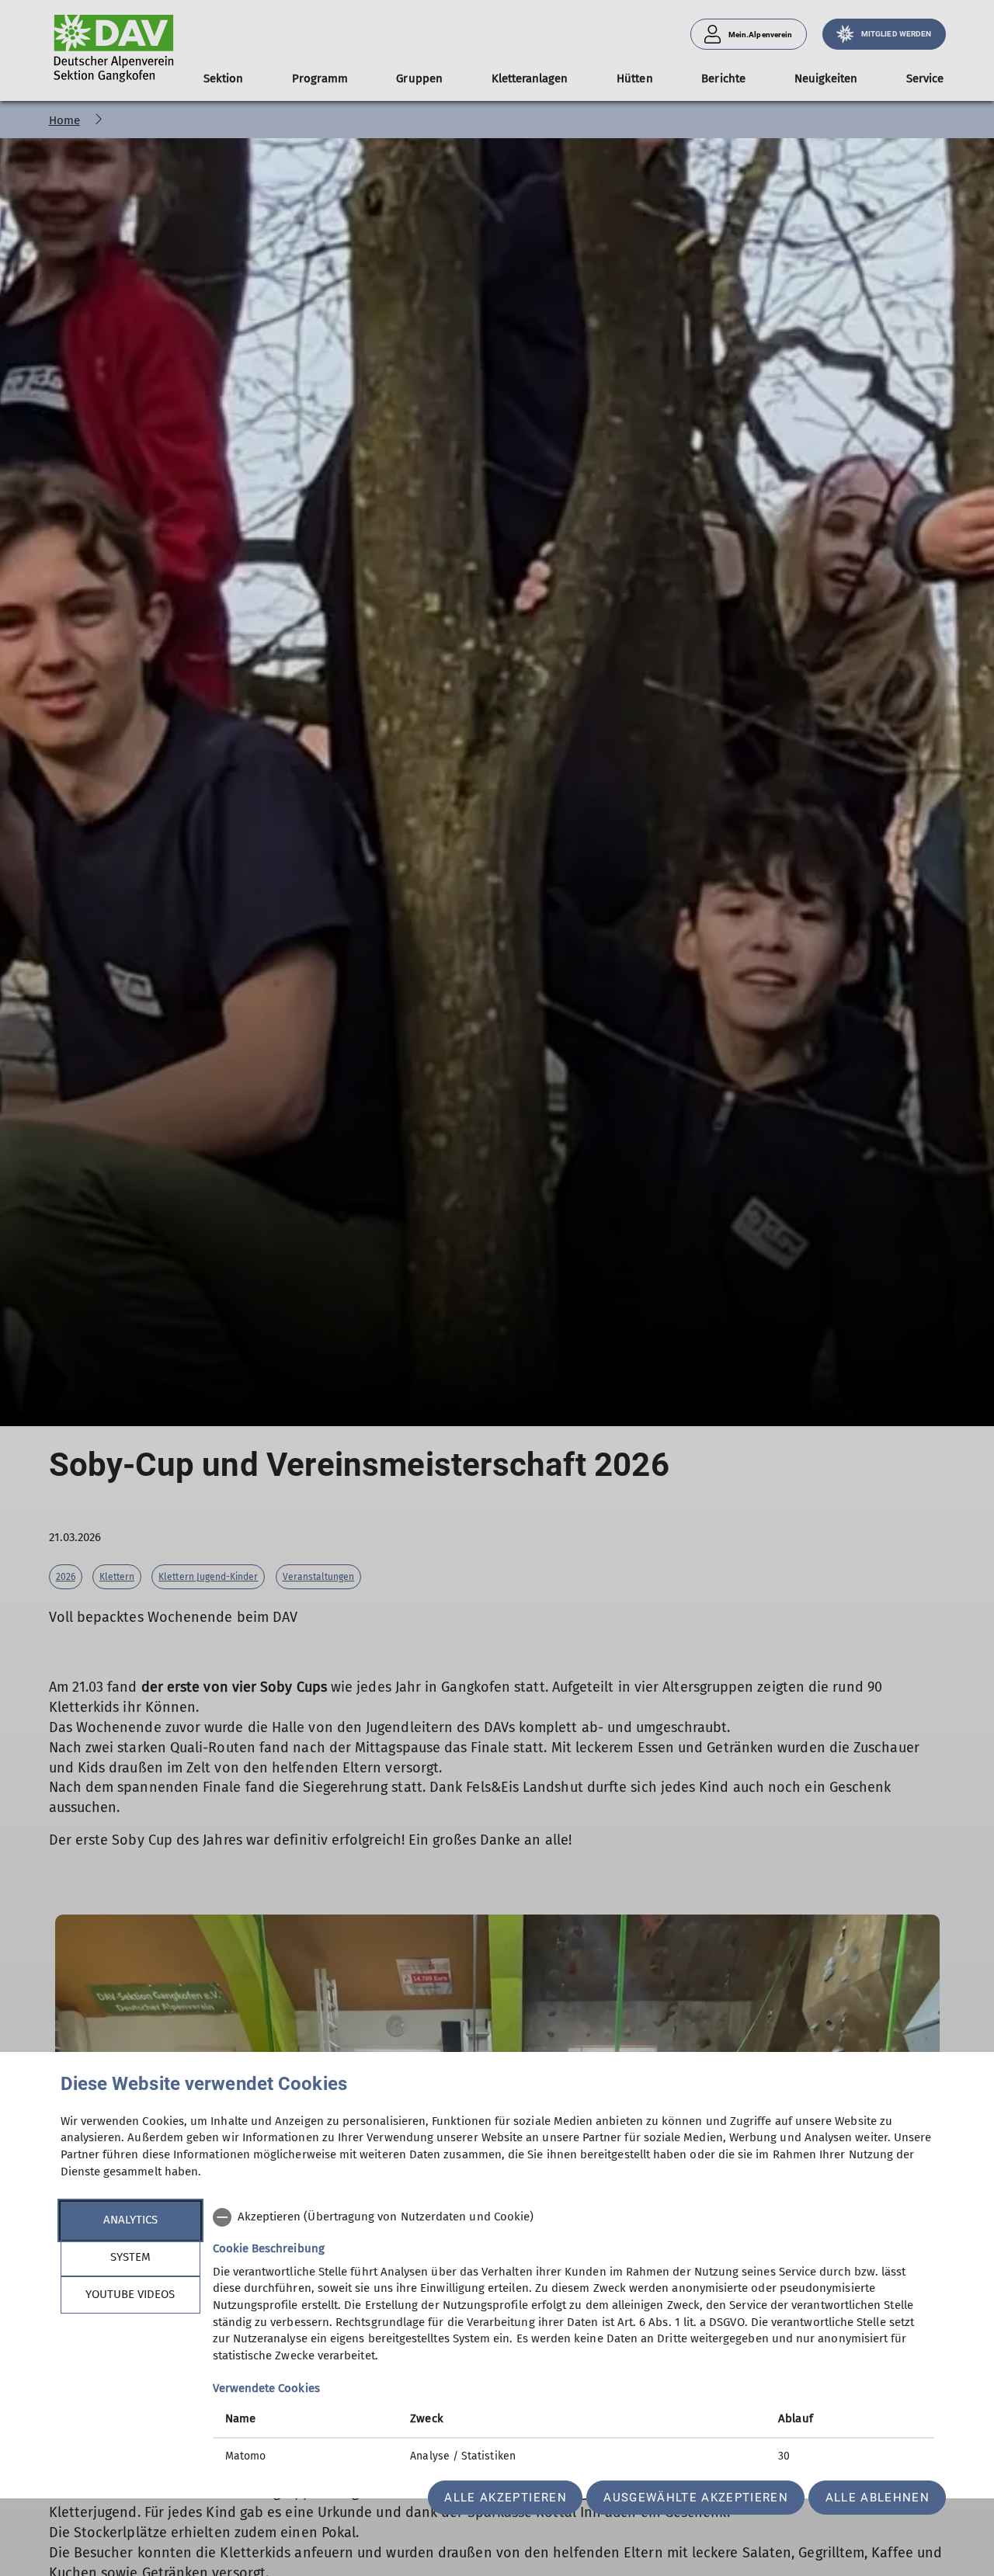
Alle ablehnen (878, 2498)
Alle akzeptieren (505, 2498)
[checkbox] (573, 2217)
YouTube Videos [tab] (130, 2294)
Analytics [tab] (130, 2220)
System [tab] (130, 2257)
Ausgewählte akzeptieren (696, 2498)
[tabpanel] (573, 2338)
